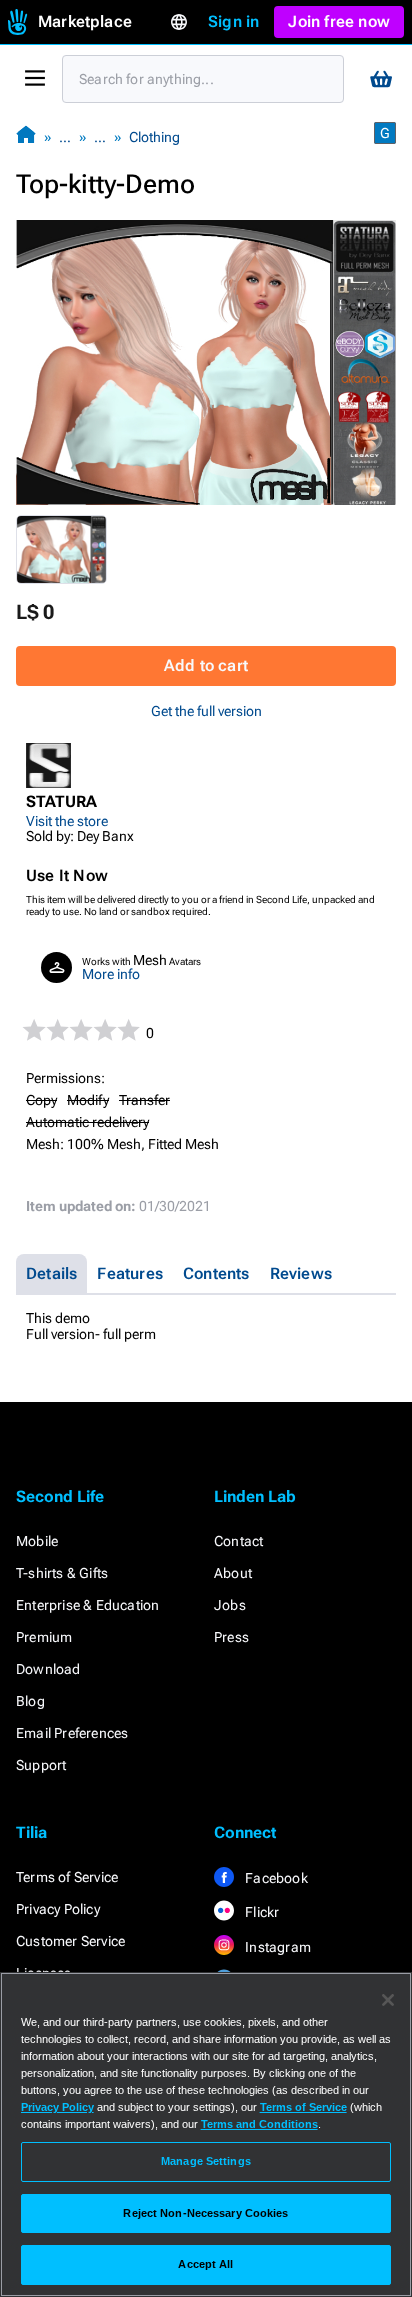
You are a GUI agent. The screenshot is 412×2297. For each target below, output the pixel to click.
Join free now (339, 21)
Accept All (205, 2264)
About (233, 1573)
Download (48, 1669)
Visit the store (67, 821)
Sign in (233, 21)
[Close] (388, 2000)
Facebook (275, 1878)
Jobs (230, 1605)
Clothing (154, 137)
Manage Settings (206, 2161)
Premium (44, 1637)
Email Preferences (72, 1733)
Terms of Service (67, 1877)
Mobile (37, 1541)
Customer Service (70, 1941)
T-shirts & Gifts (62, 1573)
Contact (238, 1541)
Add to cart (206, 665)
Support (41, 1765)
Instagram (276, 1947)
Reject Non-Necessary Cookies (205, 2213)
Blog (30, 1701)
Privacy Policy (58, 1909)
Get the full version (206, 711)
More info (111, 974)
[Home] (26, 136)
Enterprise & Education (87, 1605)
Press (231, 1637)
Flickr (260, 1912)
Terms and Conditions (259, 2124)
